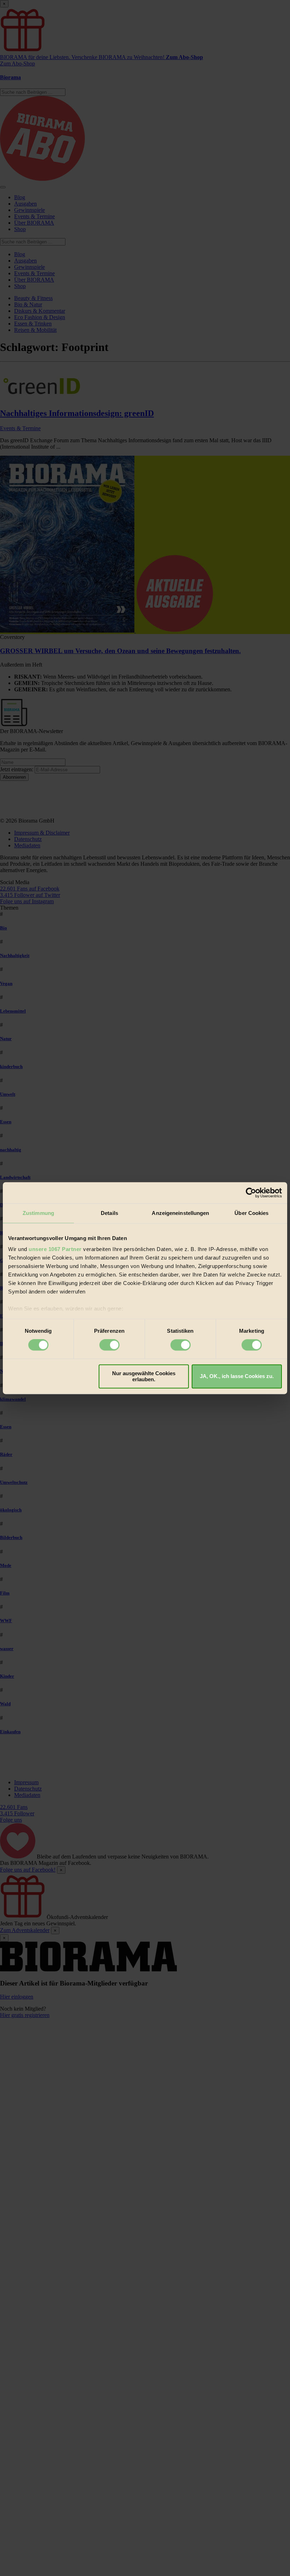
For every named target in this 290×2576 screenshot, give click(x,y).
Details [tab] (109, 1213)
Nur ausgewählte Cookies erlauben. (144, 1376)
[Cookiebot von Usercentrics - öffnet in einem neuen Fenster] (251, 1193)
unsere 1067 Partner (55, 1249)
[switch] (109, 1345)
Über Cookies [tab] (251, 1213)
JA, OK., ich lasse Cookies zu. (237, 1376)
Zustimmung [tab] (38, 1213)
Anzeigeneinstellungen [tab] (180, 1213)
